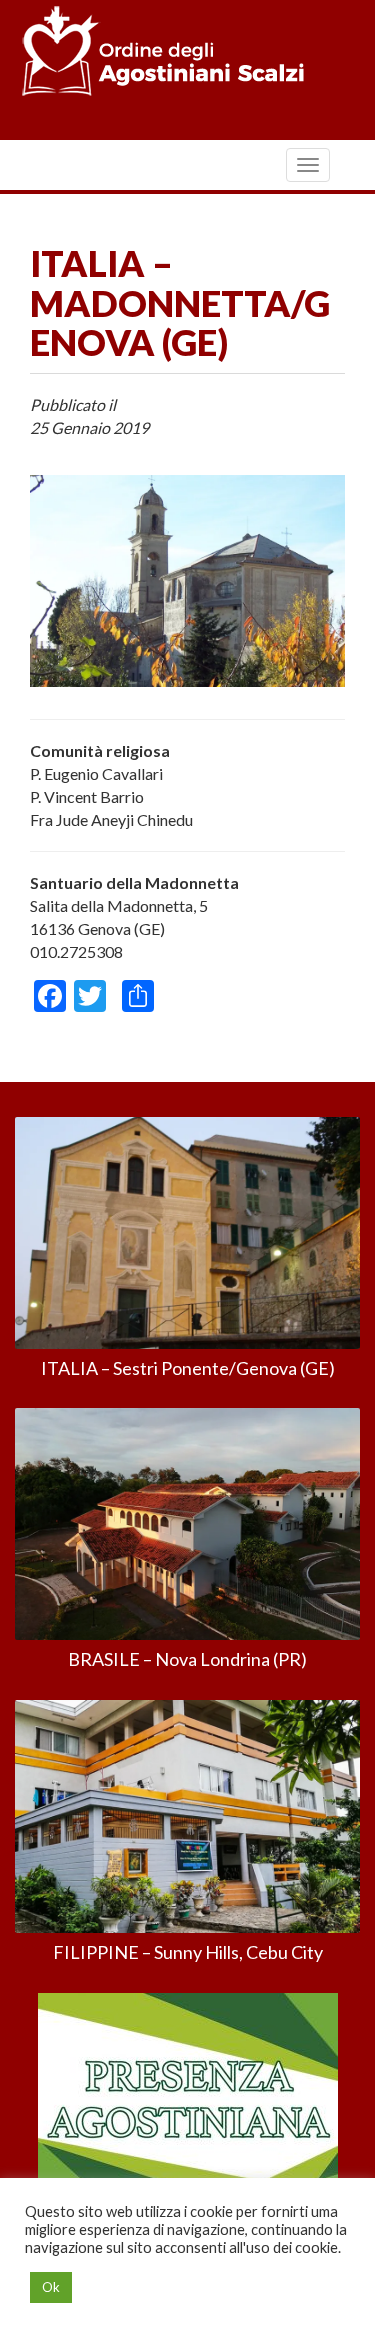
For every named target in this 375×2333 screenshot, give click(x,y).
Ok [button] (51, 2287)
